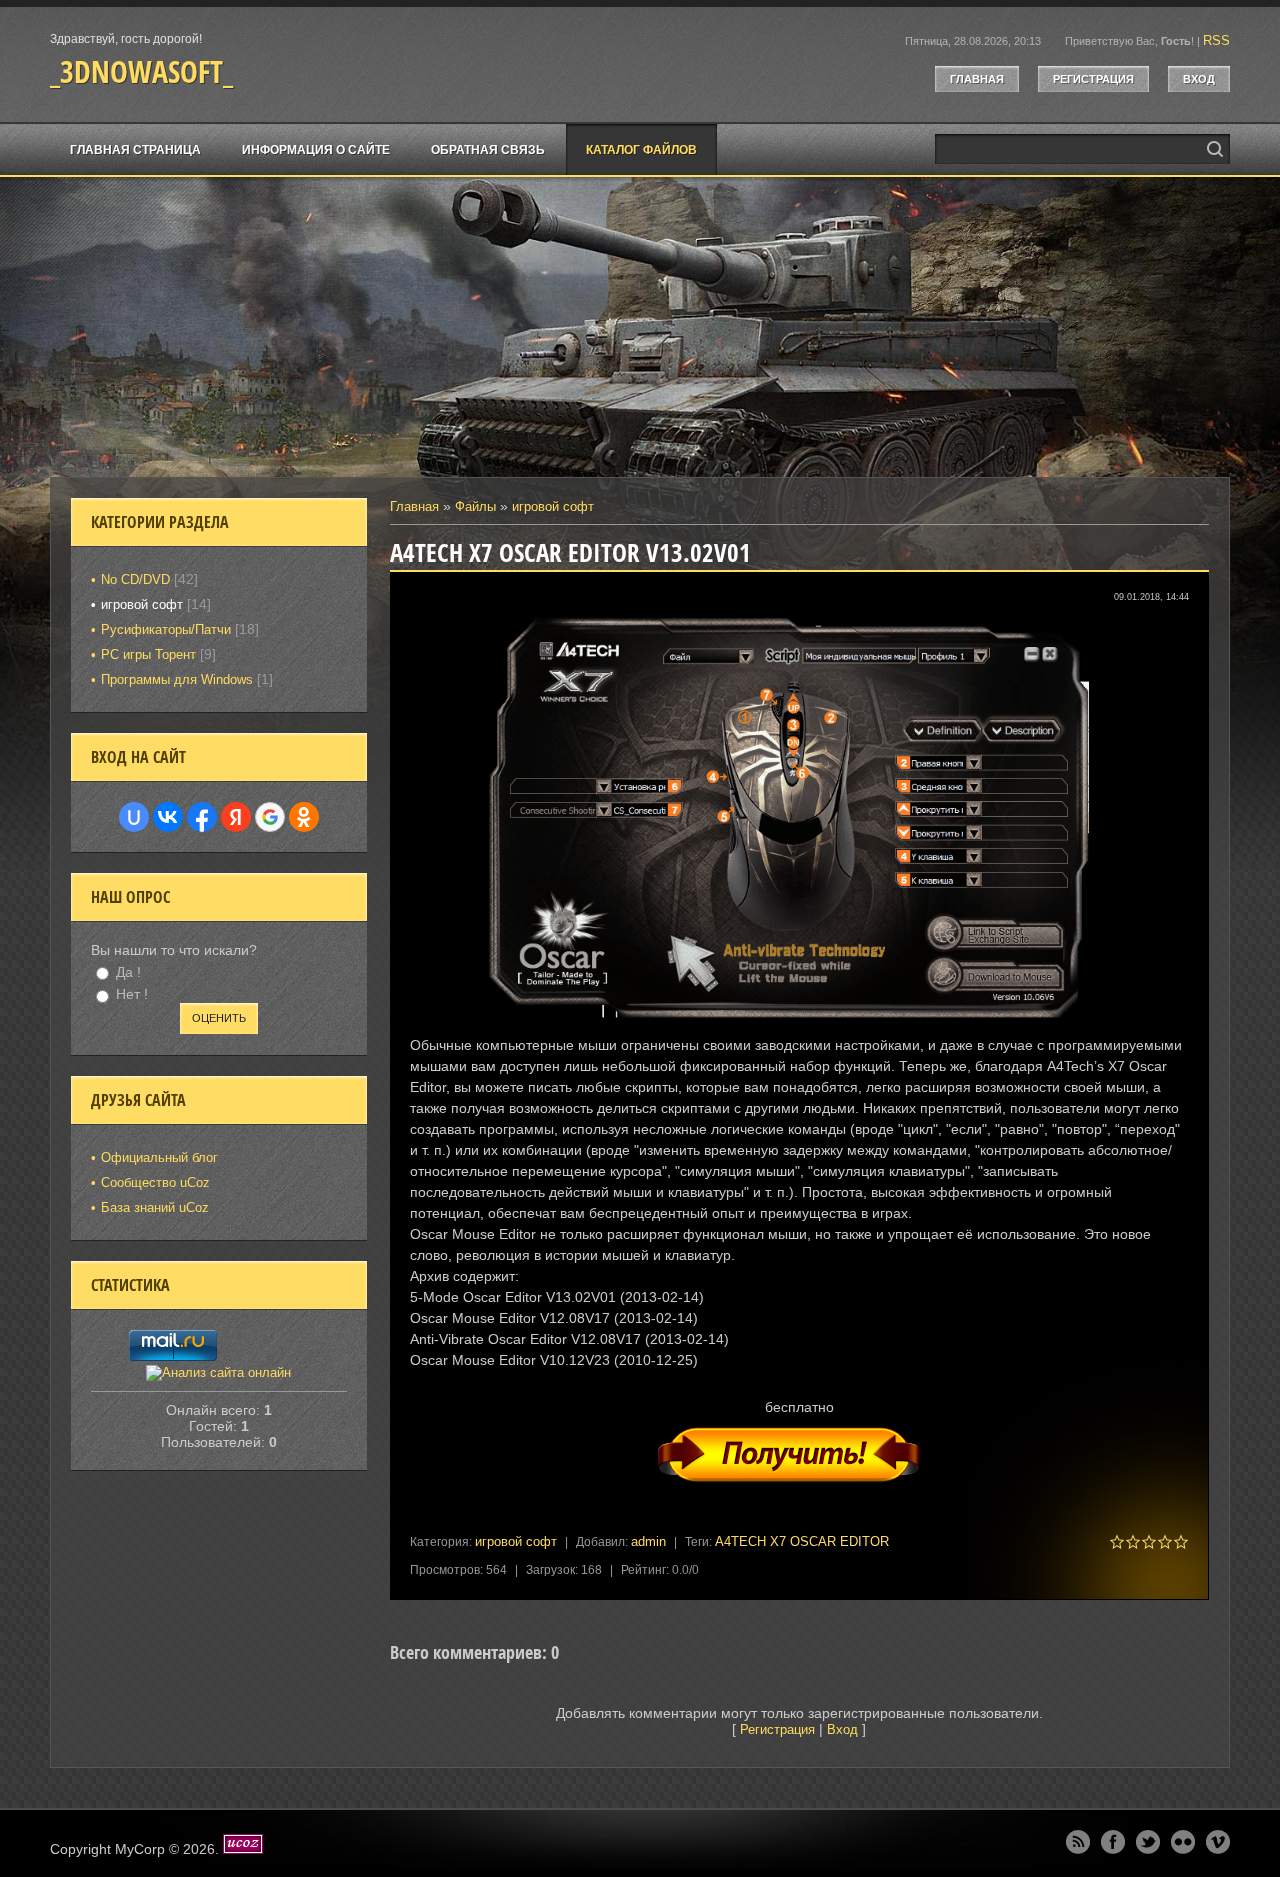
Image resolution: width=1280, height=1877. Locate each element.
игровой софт (553, 506)
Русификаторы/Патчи (166, 629)
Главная (977, 79)
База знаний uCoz (155, 1207)
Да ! (128, 972)
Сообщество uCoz (155, 1182)
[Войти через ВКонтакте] (168, 817)
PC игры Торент (148, 654)
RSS (1216, 40)
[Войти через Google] (270, 817)
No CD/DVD (135, 579)
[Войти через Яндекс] (236, 817)
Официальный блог (159, 1157)
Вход (1199, 79)
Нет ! (132, 995)
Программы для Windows (177, 679)
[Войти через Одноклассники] (304, 817)
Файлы (475, 506)
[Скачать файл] (799, 1493)
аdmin (648, 1541)
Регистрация (1093, 79)
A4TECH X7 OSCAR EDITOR (802, 1541)
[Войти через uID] (134, 817)
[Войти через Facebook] (202, 817)
